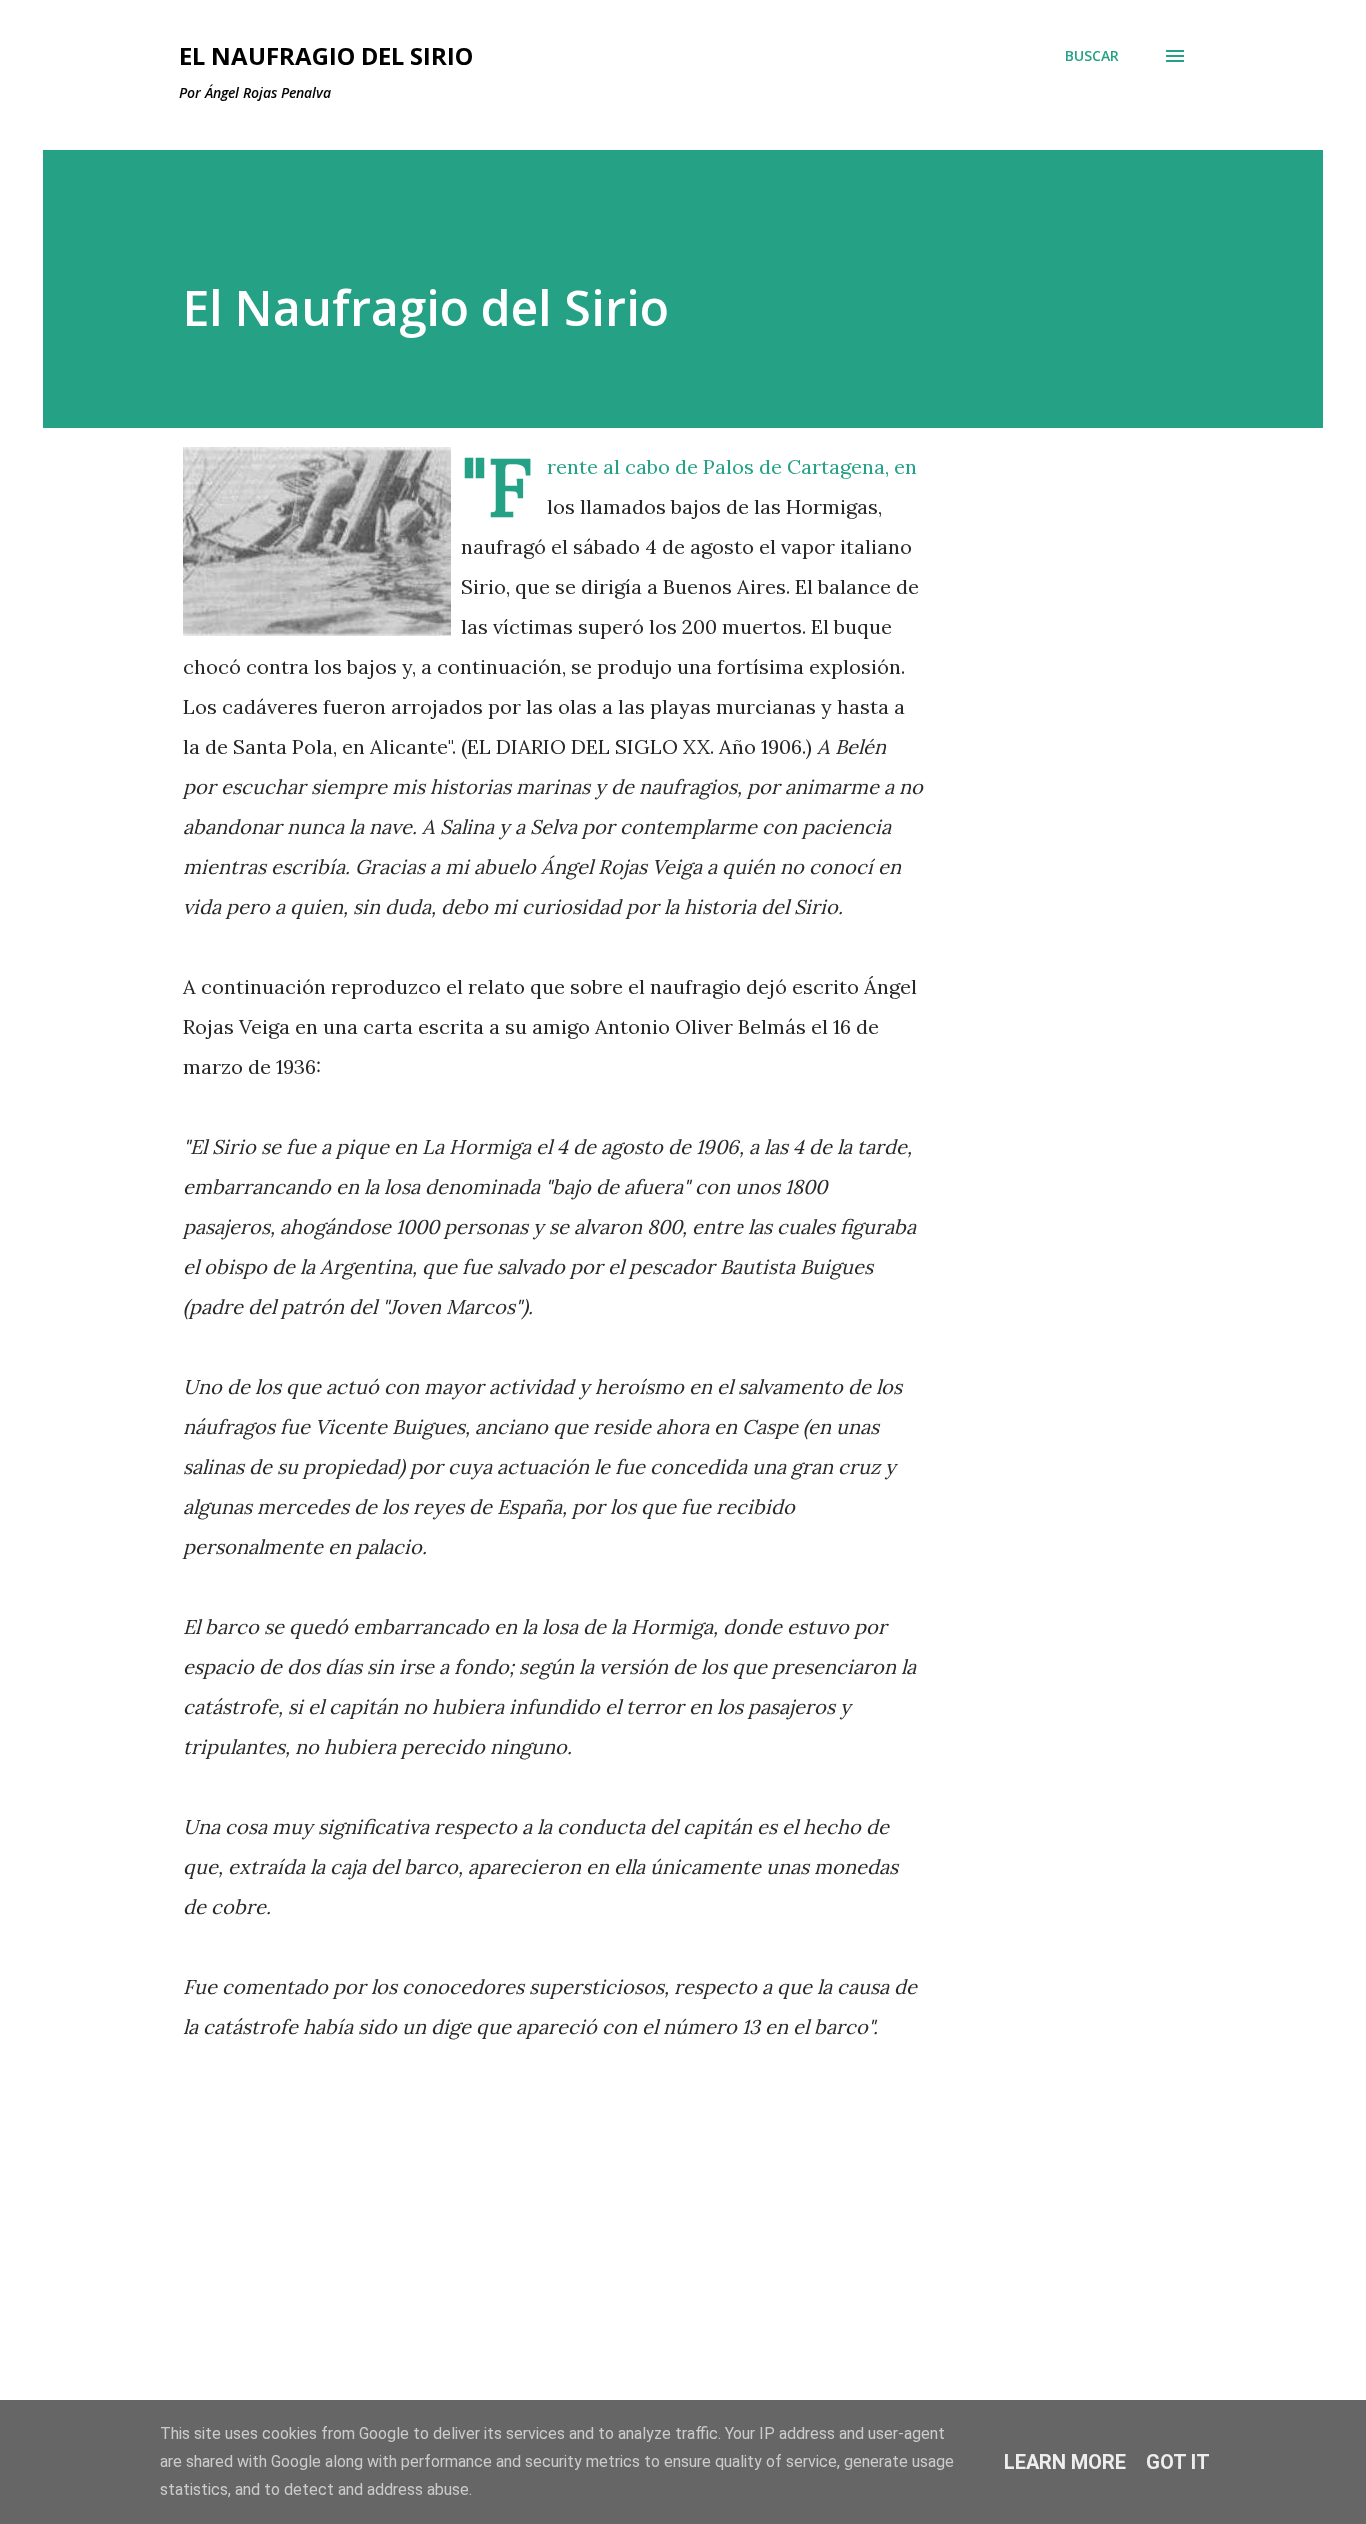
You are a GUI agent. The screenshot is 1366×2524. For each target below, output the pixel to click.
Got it (1178, 2462)
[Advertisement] (521, 2243)
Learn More (1065, 2462)
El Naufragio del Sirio (326, 55)
